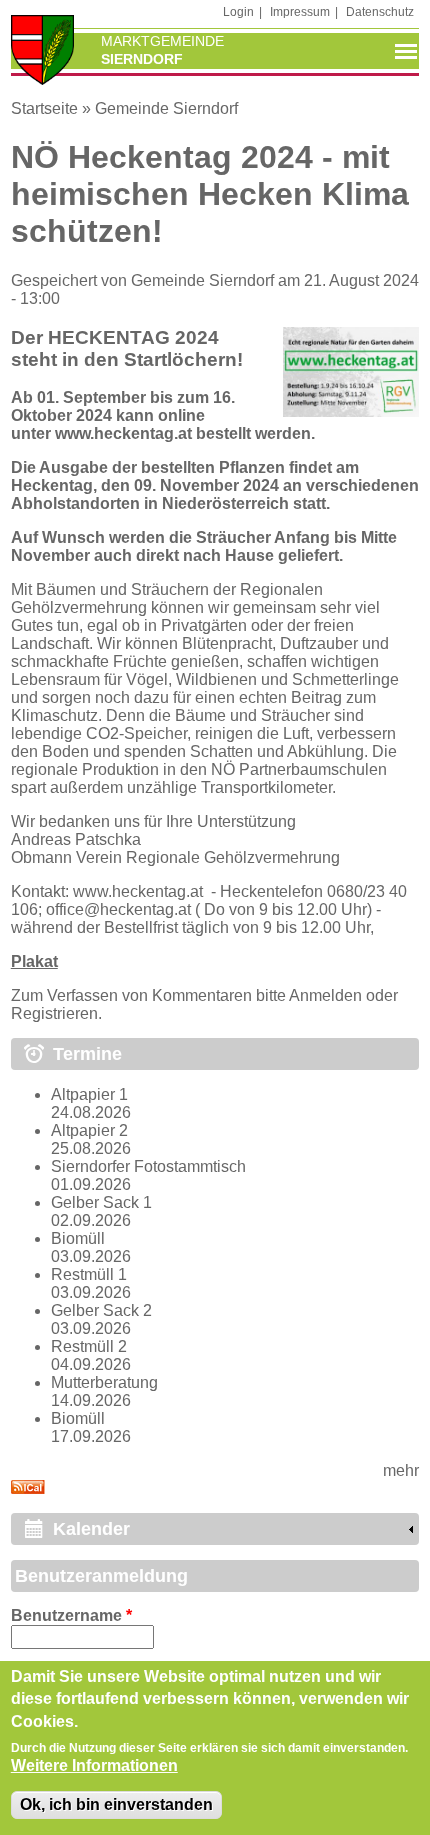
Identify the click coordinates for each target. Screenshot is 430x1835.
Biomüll (78, 1238)
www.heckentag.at (123, 433)
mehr (401, 1470)
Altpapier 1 (89, 1094)
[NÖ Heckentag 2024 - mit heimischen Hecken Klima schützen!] (351, 411)
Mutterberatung (104, 1382)
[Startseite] (43, 52)
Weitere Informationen (94, 1765)
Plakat (34, 961)
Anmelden (325, 995)
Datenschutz (380, 12)
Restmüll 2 (89, 1346)
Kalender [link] (91, 1529)
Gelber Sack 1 (101, 1202)
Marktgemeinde (162, 41)
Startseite (44, 108)
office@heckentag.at (118, 909)
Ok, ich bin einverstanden (116, 1804)
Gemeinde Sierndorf (166, 108)
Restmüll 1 (89, 1274)
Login (238, 12)
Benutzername (71, 1615)
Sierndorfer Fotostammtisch (148, 1166)
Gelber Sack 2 (101, 1310)
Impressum (300, 12)
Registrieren (54, 1013)
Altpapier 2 (89, 1130)
